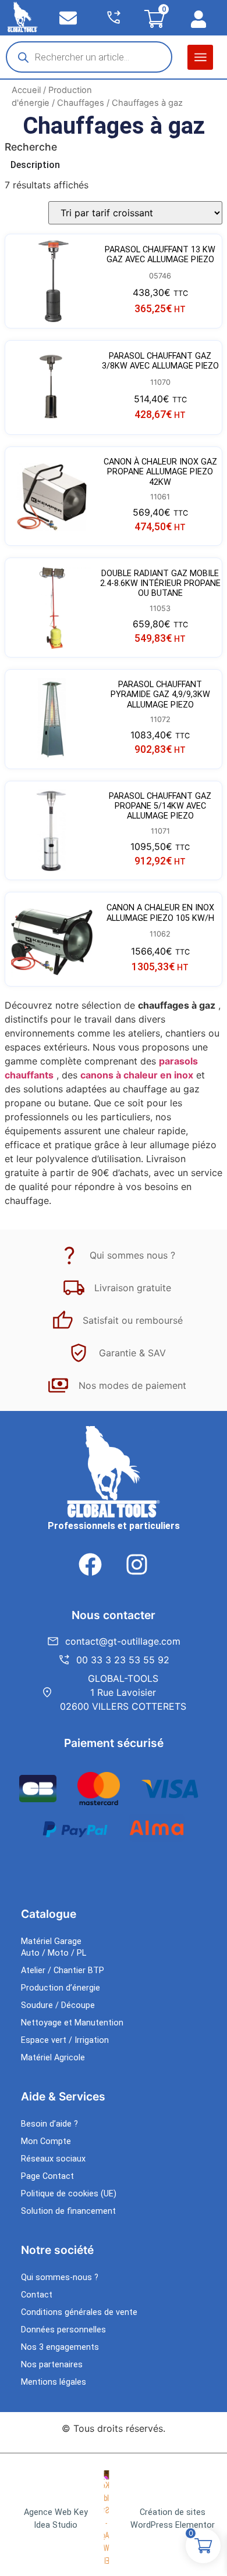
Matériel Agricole (53, 2058)
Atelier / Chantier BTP (63, 1971)
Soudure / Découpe (58, 2005)
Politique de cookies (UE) (69, 2194)
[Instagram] (137, 1564)
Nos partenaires (52, 2365)
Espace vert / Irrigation (65, 2040)
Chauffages (81, 103)
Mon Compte (46, 2141)
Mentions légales (54, 2382)
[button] (200, 57)
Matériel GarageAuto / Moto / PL (54, 1947)
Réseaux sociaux (53, 2159)
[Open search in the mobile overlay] (89, 57)
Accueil (26, 90)
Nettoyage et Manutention (72, 2023)
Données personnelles (63, 2330)
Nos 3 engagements (60, 2347)
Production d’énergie (61, 1988)
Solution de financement (68, 2211)
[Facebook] (90, 1564)
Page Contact (47, 2176)
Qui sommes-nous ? (60, 2277)
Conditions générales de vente (79, 2312)
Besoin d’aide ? (49, 2124)
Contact (37, 2295)
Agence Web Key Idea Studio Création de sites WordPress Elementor (119, 2519)
